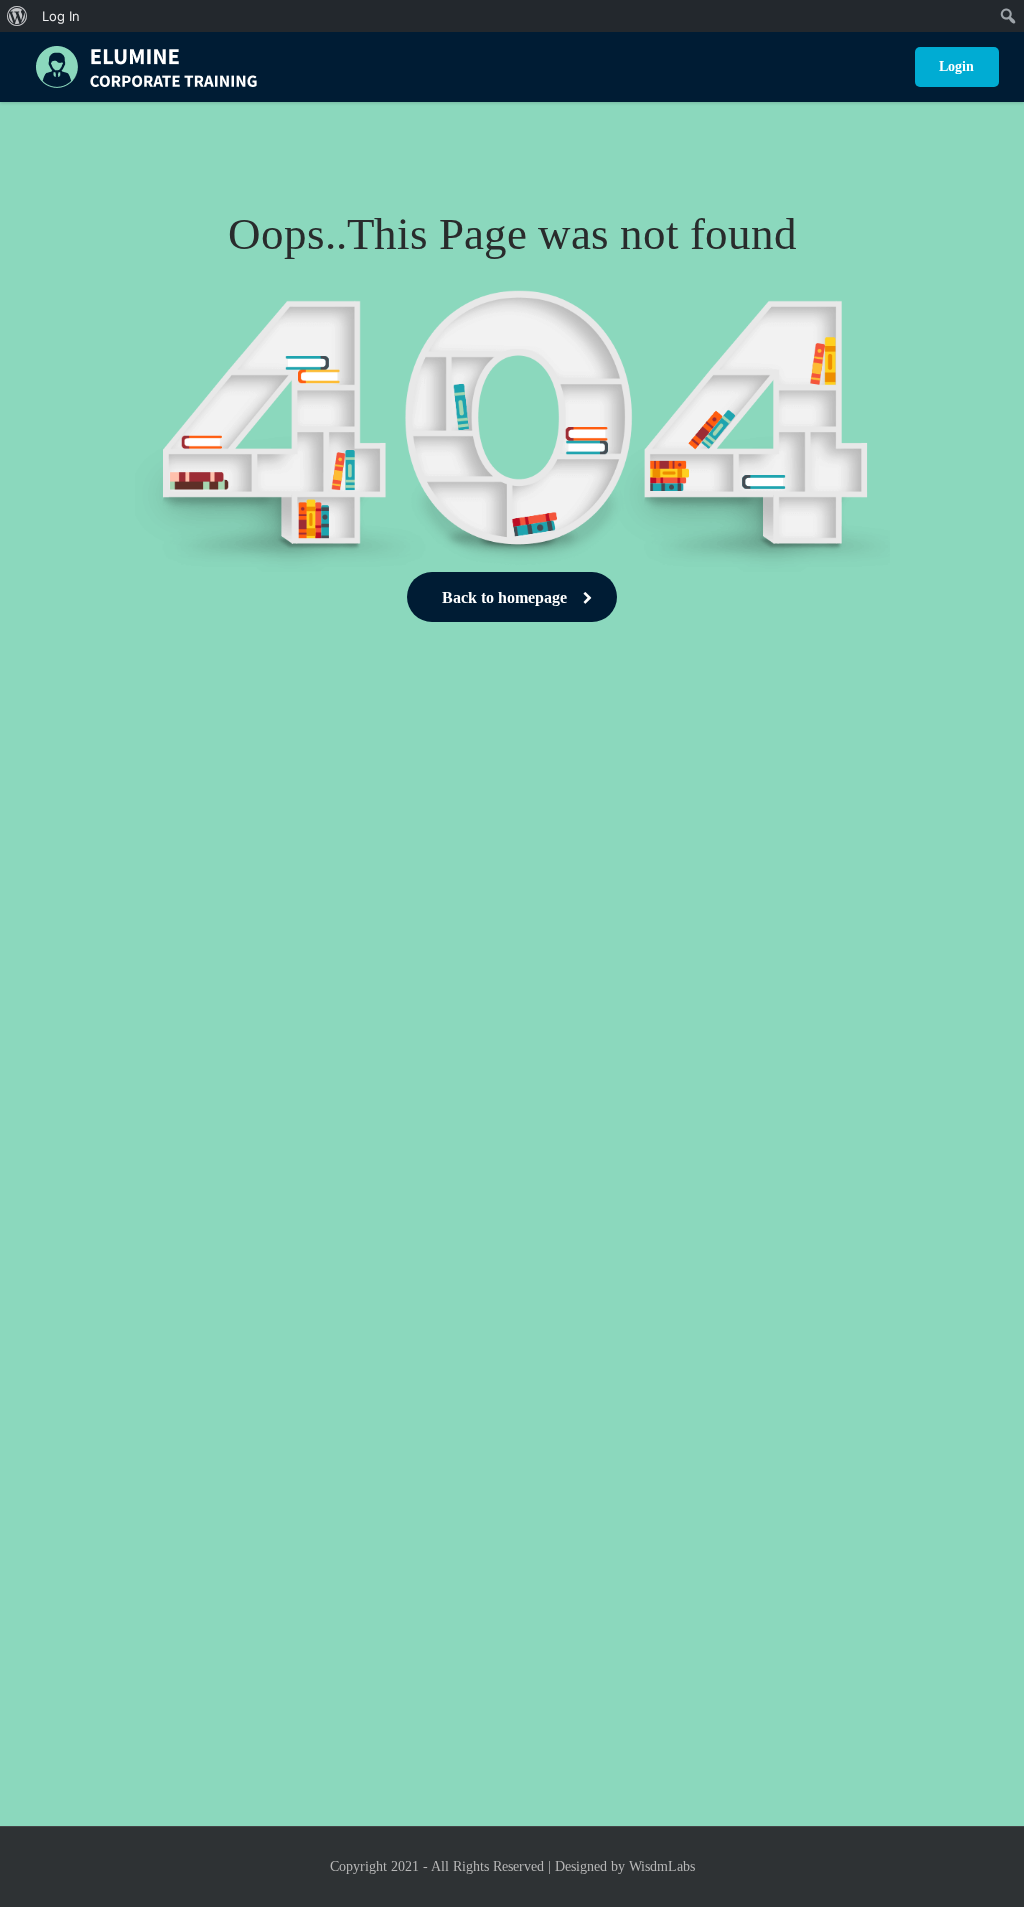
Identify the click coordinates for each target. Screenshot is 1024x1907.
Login (956, 66)
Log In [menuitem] (61, 16)
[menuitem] (17, 16)
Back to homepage (504, 597)
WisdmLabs (662, 1866)
